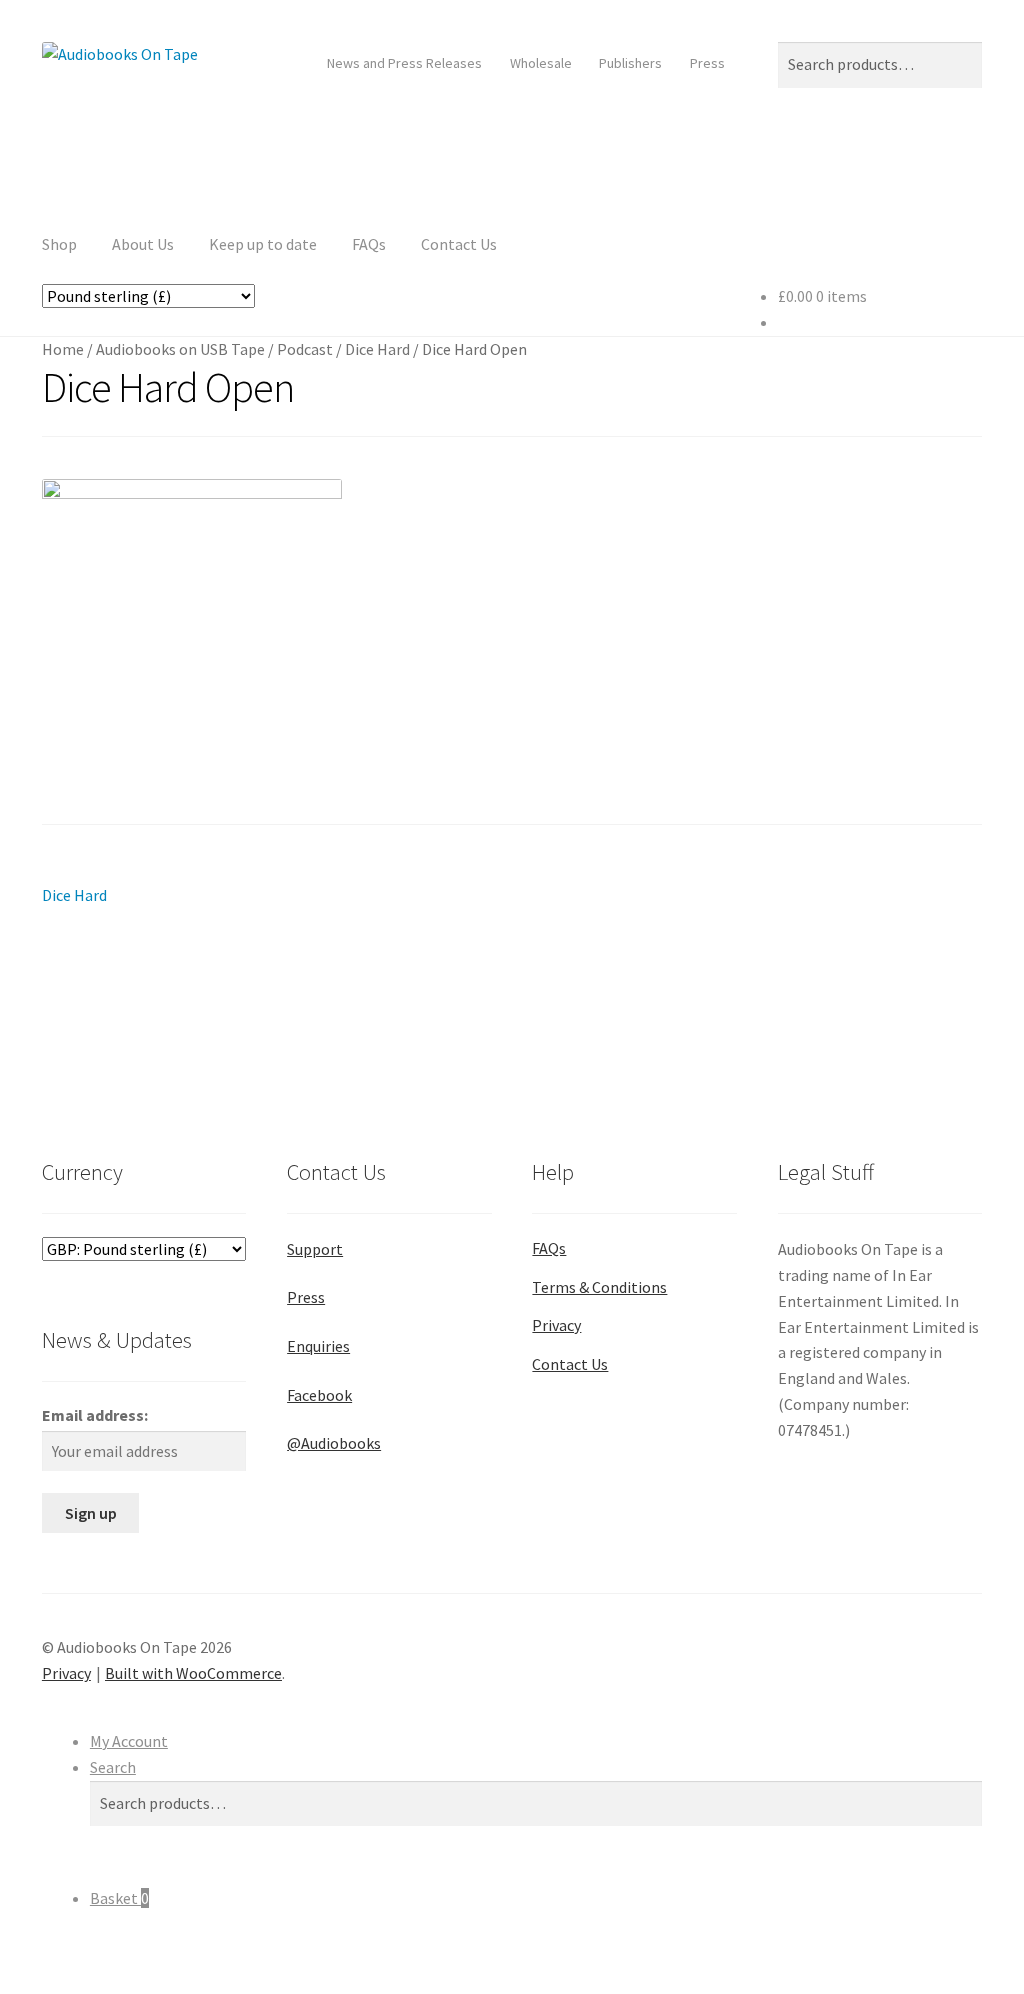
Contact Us (459, 244)
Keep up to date (263, 244)
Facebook (319, 1395)
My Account (129, 1741)
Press (707, 63)
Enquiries (318, 1346)
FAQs (369, 244)
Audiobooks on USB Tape (180, 349)
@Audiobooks (334, 1443)
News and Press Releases (404, 63)
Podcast (305, 349)
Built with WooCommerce (193, 1673)
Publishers (630, 63)
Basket (119, 1898)
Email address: (95, 1415)
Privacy (556, 1325)
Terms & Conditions (599, 1287)
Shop (59, 244)
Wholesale (541, 63)
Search (113, 1767)
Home (63, 349)
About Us (143, 244)
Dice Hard (377, 349)
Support (315, 1249)
